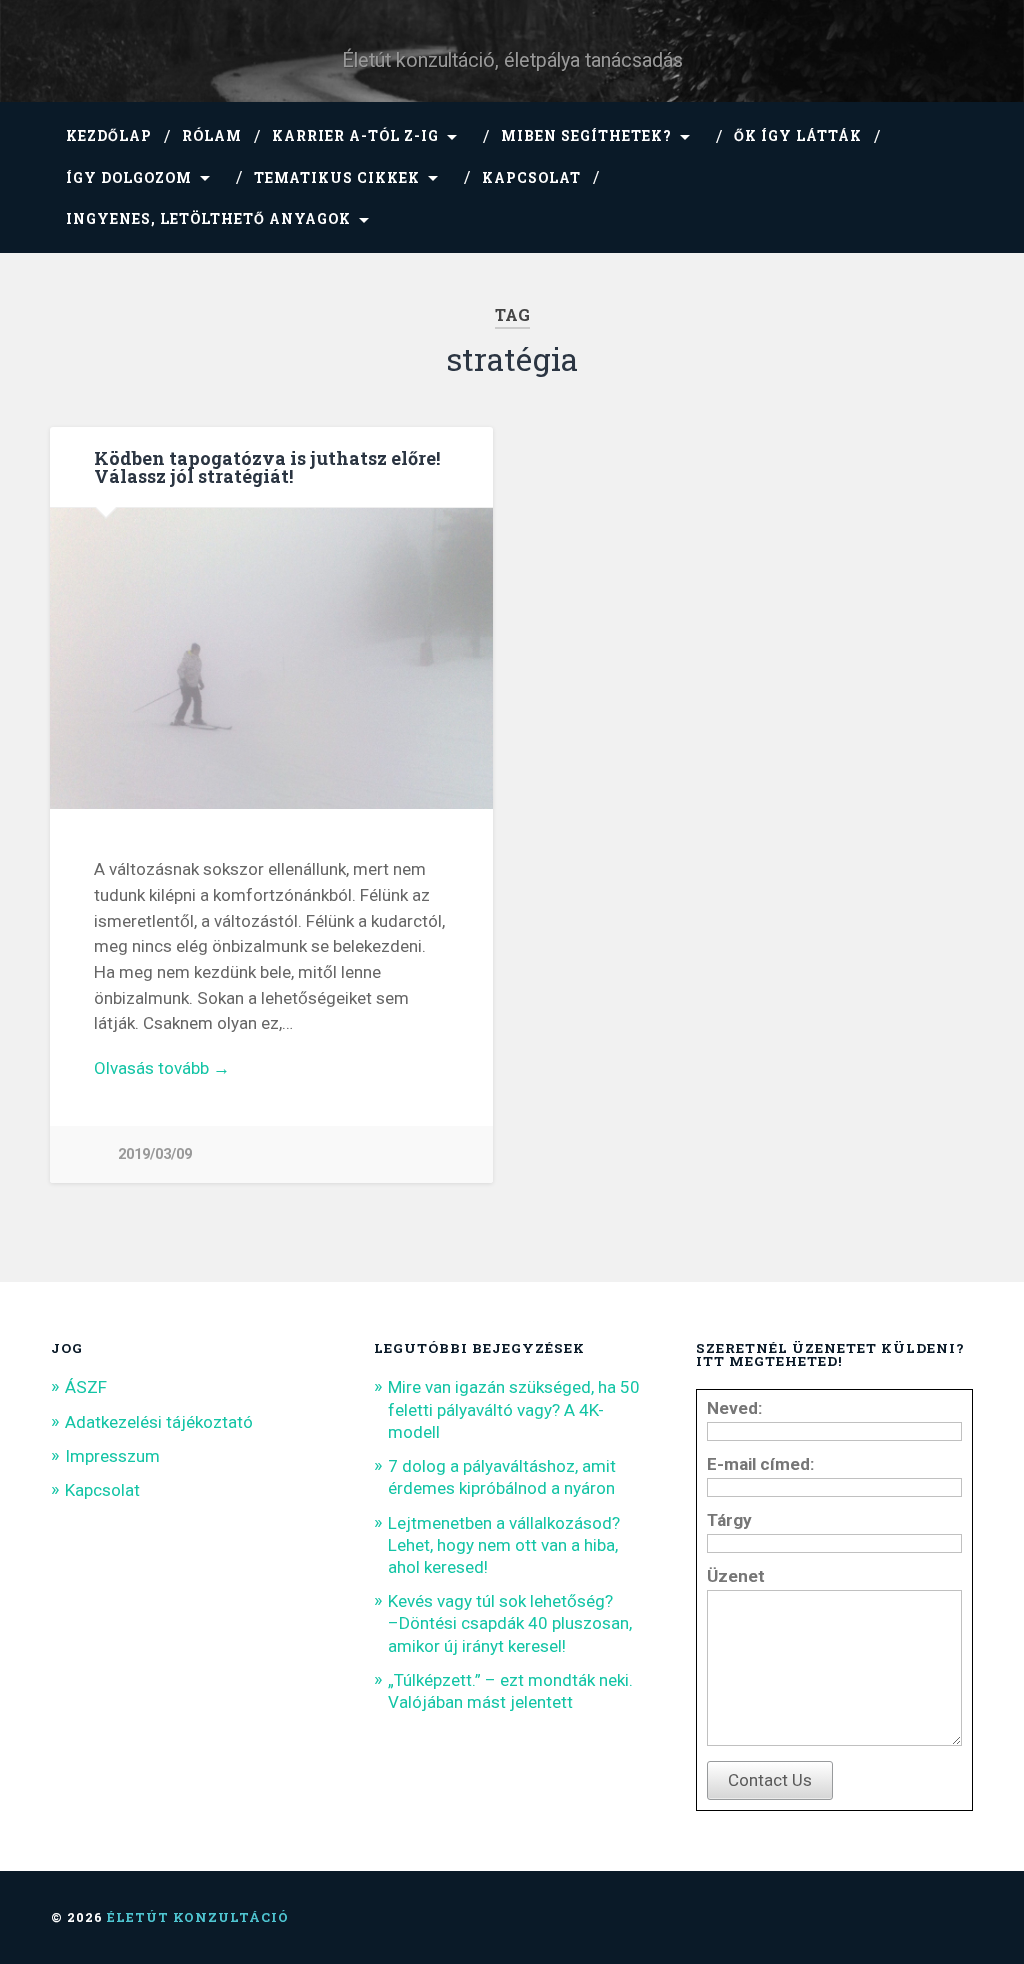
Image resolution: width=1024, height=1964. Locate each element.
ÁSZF (86, 1387)
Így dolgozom (129, 178)
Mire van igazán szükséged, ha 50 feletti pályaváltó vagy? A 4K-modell (514, 1409)
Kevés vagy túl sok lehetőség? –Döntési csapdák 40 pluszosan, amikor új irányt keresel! (510, 1623)
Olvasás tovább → (162, 1068)
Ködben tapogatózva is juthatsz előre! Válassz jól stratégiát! (267, 467)
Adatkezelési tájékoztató (159, 1422)
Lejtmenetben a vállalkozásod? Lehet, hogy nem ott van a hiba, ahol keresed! (504, 1545)
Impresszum (112, 1456)
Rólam (212, 136)
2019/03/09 (155, 1154)
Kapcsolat (531, 178)
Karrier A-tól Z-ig (355, 136)
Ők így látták (798, 136)
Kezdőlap (109, 136)
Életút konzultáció (198, 1917)
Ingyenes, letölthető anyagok (208, 219)
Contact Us (770, 1780)
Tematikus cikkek (337, 178)
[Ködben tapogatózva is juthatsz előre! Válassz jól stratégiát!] (271, 660)
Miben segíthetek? (586, 136)
